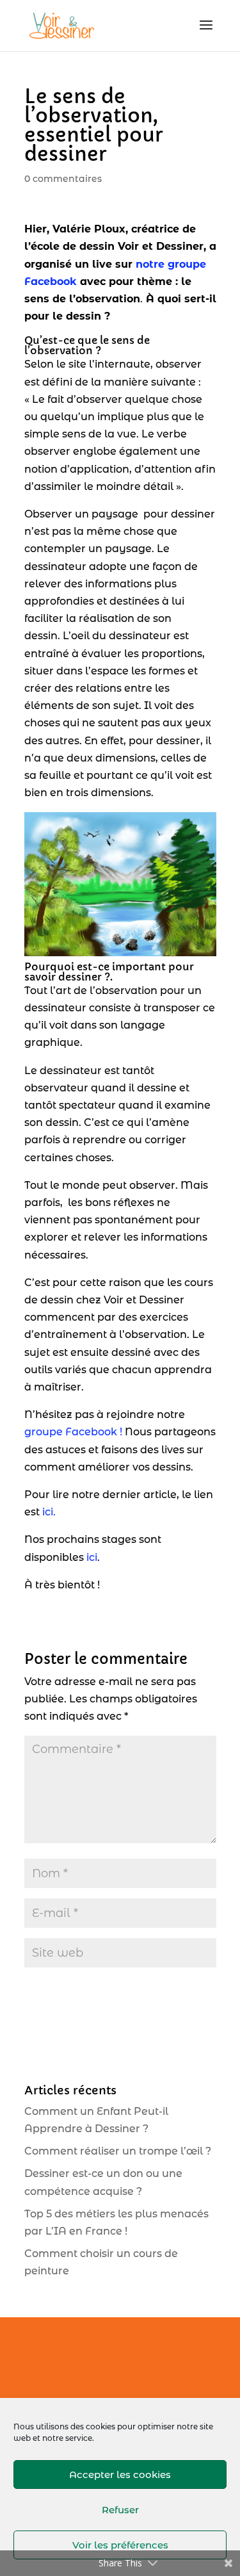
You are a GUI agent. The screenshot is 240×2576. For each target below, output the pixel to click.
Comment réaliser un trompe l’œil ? (118, 2151)
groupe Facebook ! (75, 1432)
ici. (49, 1512)
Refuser (120, 2510)
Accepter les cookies (120, 2474)
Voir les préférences (120, 2545)
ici (92, 1557)
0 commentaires (63, 179)
